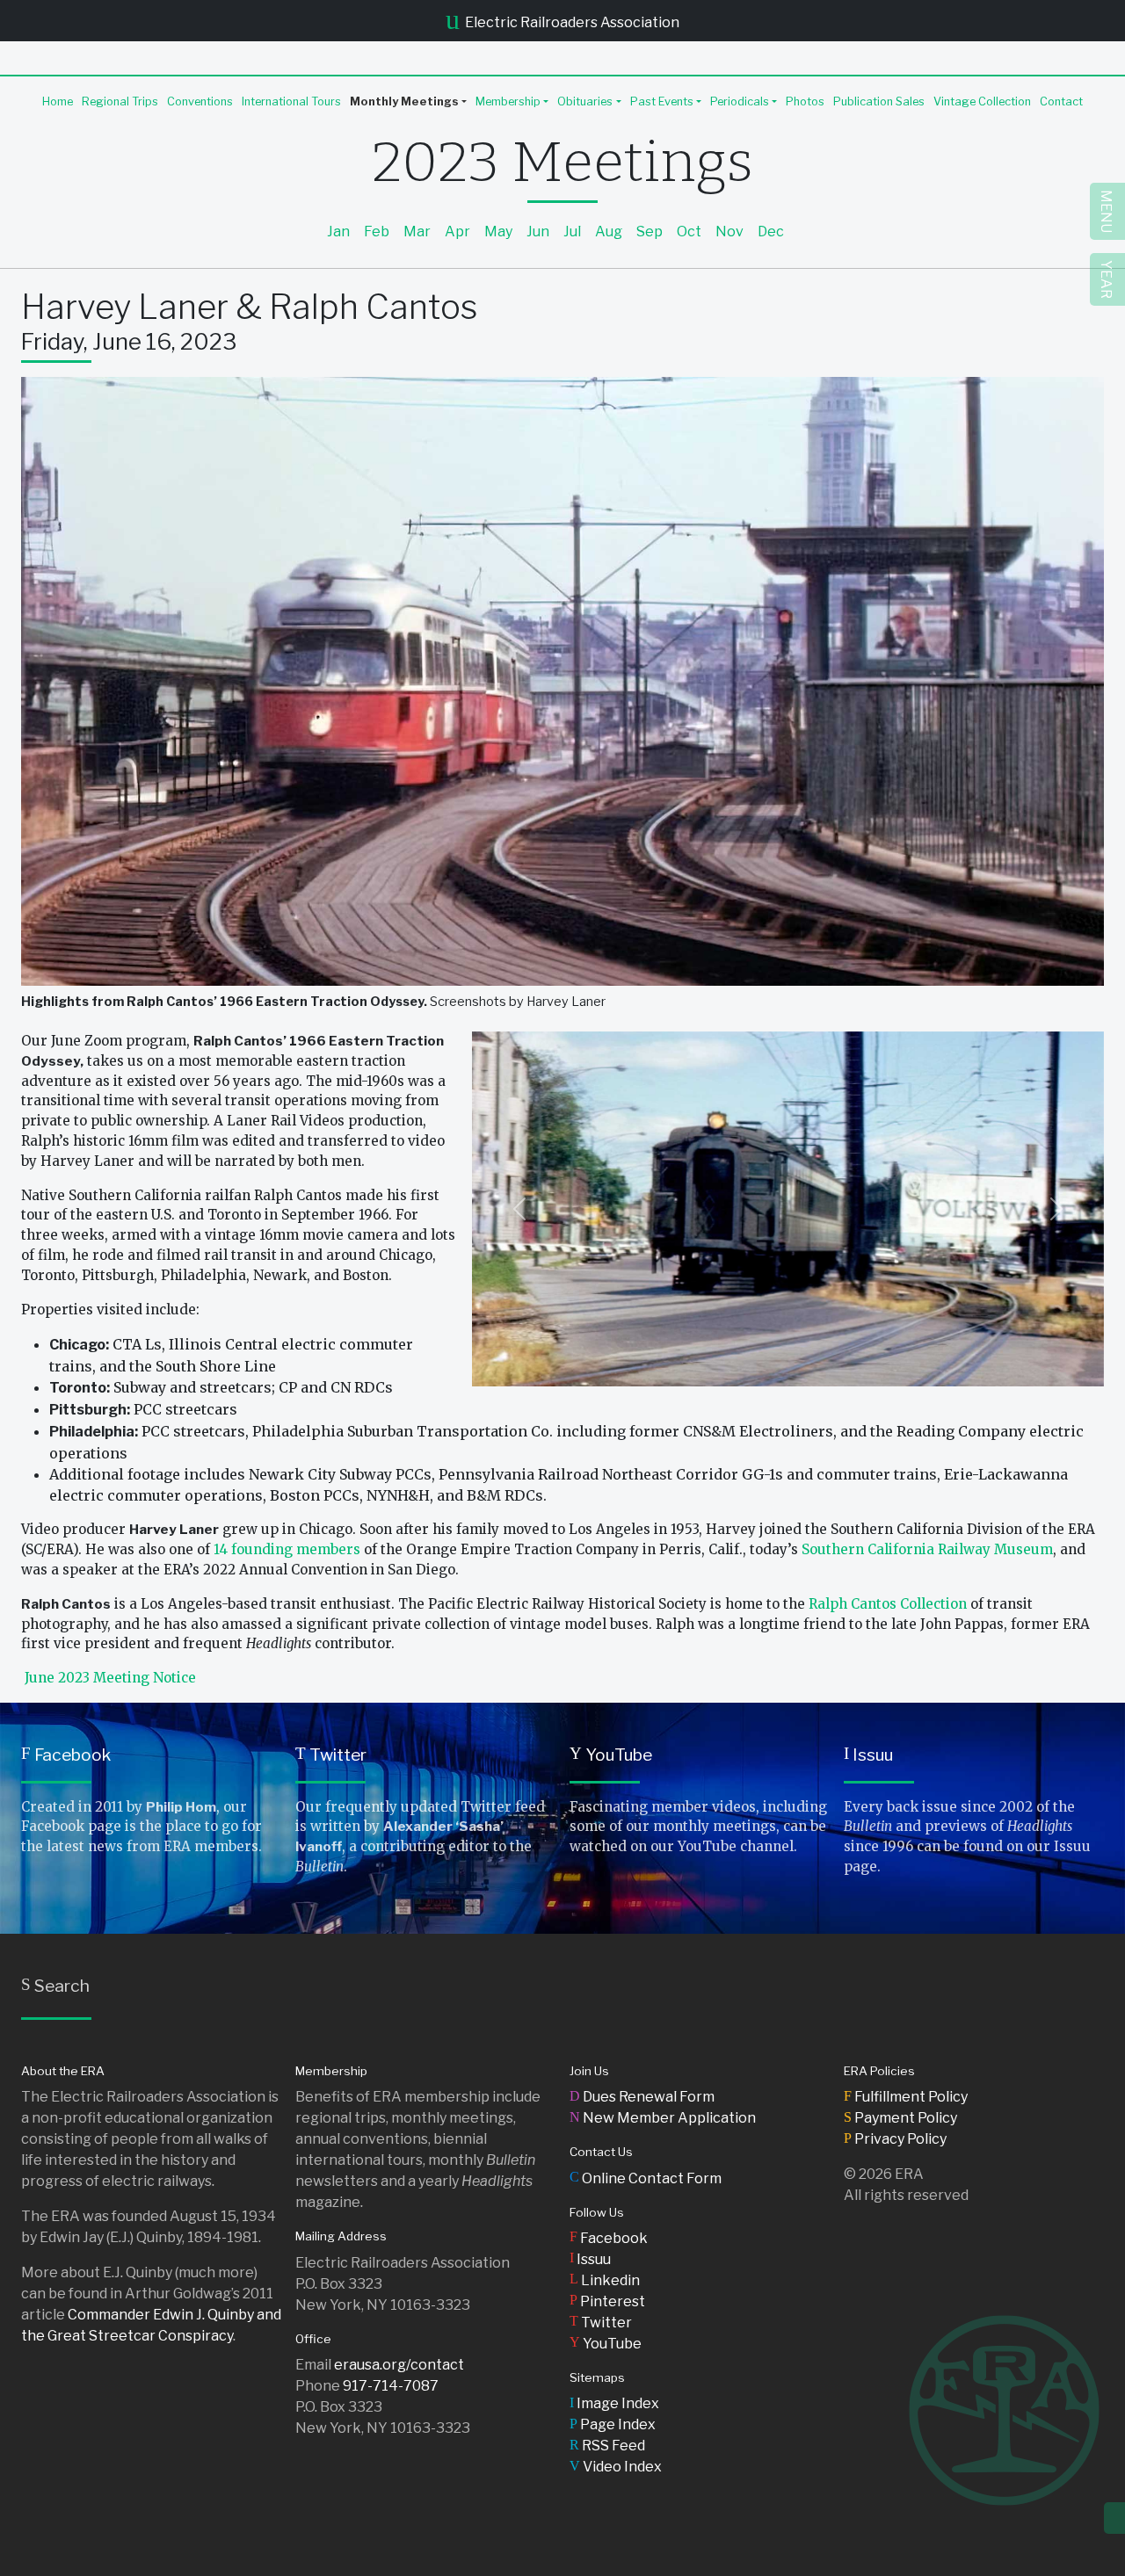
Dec (771, 232)
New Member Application (663, 2118)
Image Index (614, 2403)
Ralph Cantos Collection (888, 1604)
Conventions (200, 101)
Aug (609, 232)
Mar (417, 232)
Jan (338, 232)
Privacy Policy (895, 2139)
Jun (538, 232)
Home (58, 101)
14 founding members (287, 1549)
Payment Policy (900, 2118)
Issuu (868, 1755)
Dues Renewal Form (642, 2097)
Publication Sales (879, 101)
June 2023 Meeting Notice (110, 1678)
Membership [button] (508, 101)
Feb (377, 232)
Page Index (613, 2424)
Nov (729, 232)
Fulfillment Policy (906, 2097)
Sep (650, 232)
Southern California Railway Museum (927, 1549)
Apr (457, 232)
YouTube (611, 1755)
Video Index (616, 2467)
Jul (572, 232)
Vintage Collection (982, 101)
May (498, 232)
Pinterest (607, 2301)
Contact (1061, 101)
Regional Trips (120, 101)
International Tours (291, 101)
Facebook (66, 1755)
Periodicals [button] (740, 101)
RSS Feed (607, 2446)
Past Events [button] (662, 101)
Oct (689, 232)
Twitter (331, 1755)
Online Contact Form (646, 2178)
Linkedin (605, 2280)
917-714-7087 (391, 2386)
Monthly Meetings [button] (404, 101)
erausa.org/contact (399, 2365)
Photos (805, 101)
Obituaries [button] (585, 101)
